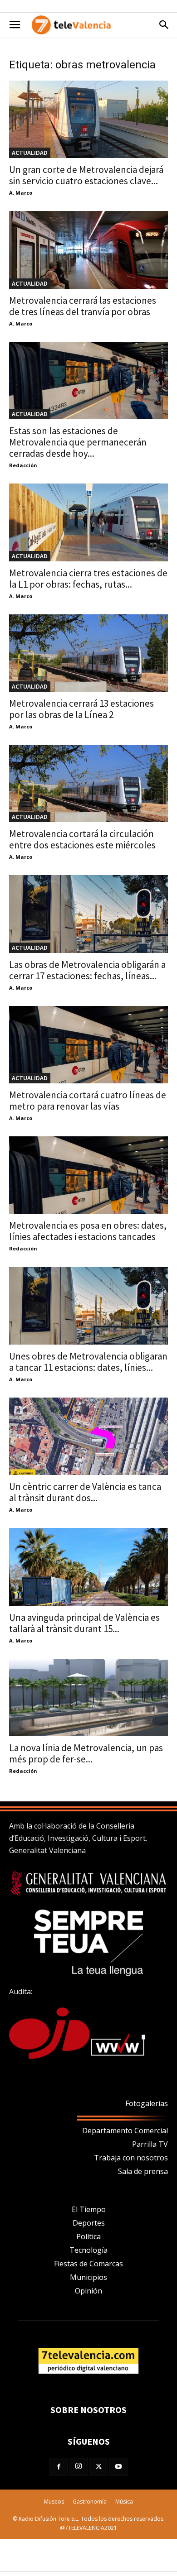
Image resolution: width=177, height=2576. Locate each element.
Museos (54, 2502)
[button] (15, 25)
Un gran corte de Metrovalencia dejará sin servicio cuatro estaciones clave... (86, 175)
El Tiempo (89, 2209)
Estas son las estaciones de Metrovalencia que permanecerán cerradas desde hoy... (78, 442)
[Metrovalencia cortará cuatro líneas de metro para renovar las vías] (88, 1045)
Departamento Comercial (125, 2131)
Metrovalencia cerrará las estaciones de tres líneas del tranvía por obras (83, 306)
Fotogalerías (147, 2103)
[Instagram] (79, 2467)
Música (124, 2502)
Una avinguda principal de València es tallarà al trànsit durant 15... (84, 1623)
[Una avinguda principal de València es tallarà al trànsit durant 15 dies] (88, 1567)
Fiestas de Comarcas (88, 2264)
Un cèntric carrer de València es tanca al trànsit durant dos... (85, 1492)
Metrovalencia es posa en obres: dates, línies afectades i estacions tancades (88, 1231)
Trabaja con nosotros (131, 2158)
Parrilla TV (150, 2144)
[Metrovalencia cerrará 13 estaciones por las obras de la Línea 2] (88, 653)
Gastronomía (90, 2502)
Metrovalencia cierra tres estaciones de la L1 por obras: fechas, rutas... (88, 579)
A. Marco (21, 193)
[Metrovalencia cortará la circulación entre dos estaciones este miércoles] (88, 783)
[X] (98, 2467)
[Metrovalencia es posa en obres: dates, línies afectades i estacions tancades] (88, 1175)
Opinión (88, 2291)
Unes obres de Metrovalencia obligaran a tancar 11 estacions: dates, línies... (88, 1362)
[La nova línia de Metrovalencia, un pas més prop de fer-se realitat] (88, 1697)
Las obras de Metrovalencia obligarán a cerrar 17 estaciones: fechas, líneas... (87, 970)
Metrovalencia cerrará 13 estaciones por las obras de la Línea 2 (81, 709)
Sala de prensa (143, 2171)
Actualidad (30, 153)
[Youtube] (118, 2467)
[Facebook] (59, 2467)
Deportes (89, 2223)
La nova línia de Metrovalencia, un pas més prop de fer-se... (86, 1753)
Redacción (23, 465)
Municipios (88, 2277)
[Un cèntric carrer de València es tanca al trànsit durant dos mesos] (88, 1436)
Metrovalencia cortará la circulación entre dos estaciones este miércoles (82, 839)
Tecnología (88, 2250)
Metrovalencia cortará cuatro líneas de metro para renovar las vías (88, 1101)
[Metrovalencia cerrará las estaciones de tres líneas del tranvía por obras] (88, 250)
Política (88, 2236)
